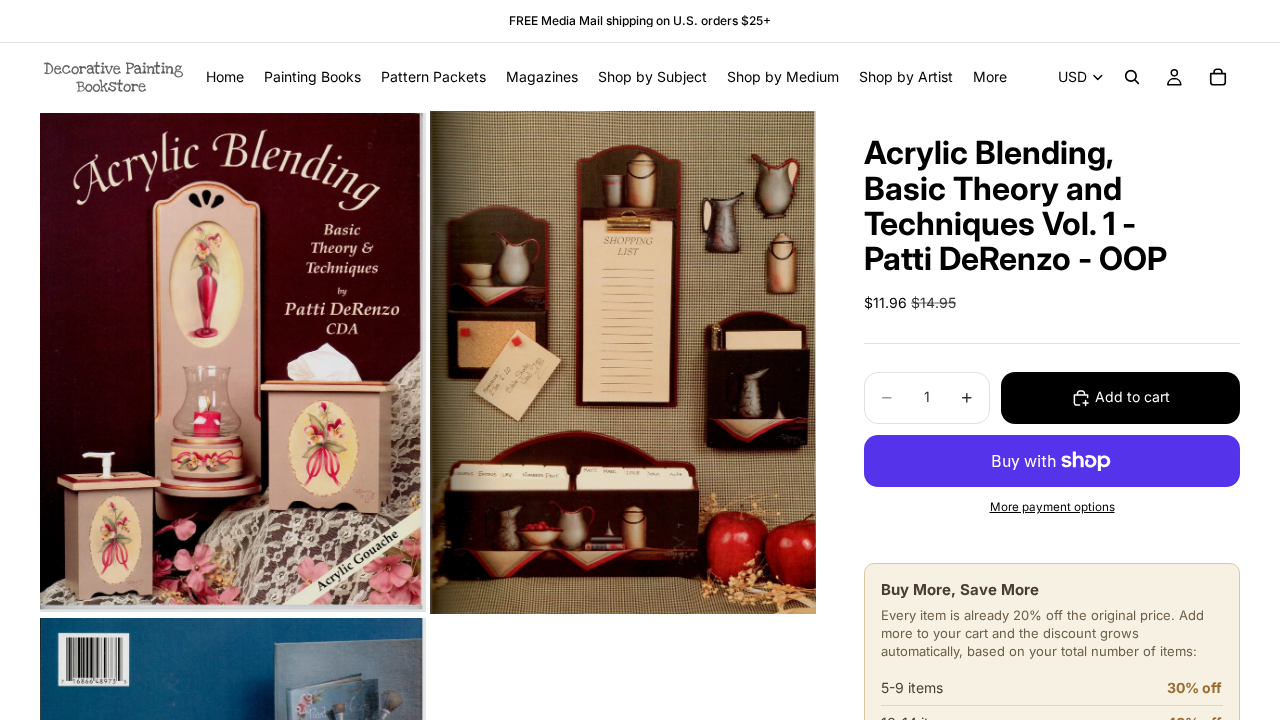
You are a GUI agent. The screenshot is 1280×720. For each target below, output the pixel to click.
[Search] (1132, 77)
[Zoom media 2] (623, 362)
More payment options (1052, 507)
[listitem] (990, 77)
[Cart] (1218, 77)
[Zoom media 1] (233, 362)
